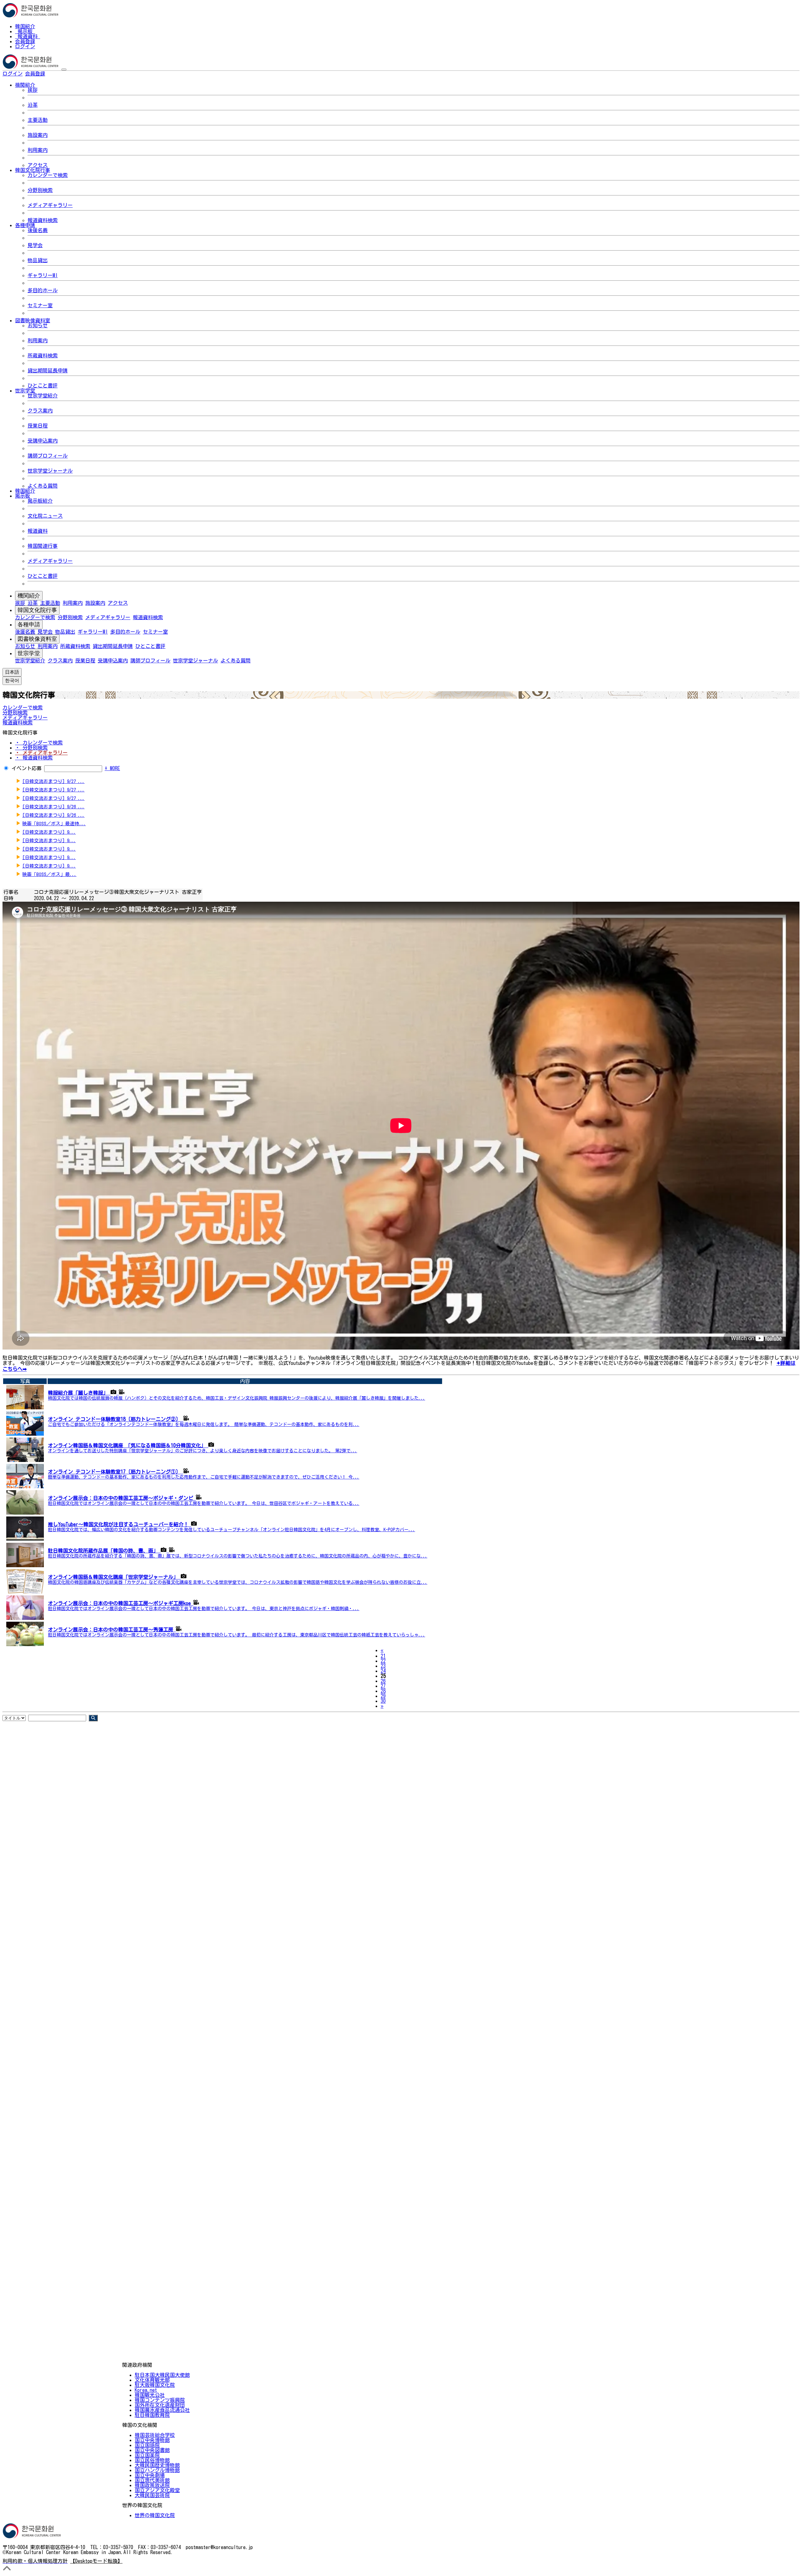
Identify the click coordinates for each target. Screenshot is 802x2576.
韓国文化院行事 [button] (33, 170)
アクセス (38, 165)
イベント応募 (27, 768)
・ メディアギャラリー (41, 753)
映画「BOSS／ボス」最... (49, 874)
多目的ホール (43, 290)
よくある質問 (43, 486)
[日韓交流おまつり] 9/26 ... (53, 807)
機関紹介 (29, 596)
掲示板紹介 (40, 501)
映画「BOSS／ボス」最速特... (54, 824)
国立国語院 (147, 2445)
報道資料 (28, 36)
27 (383, 1686)
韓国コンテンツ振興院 (160, 2400)
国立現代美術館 (152, 2480)
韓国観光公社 (150, 2395)
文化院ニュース (45, 516)
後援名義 (38, 230)
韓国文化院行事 (37, 610)
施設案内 (38, 135)
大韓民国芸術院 (152, 2495)
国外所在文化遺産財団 (160, 2405)
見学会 (35, 245)
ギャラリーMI (43, 275)
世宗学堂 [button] (25, 391)
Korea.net (146, 2390)
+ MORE (112, 768)
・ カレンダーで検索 (39, 743)
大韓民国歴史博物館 (157, 2465)
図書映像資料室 (37, 639)
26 (383, 1681)
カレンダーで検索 (48, 175)
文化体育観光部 (152, 2380)
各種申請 (29, 625)
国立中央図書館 (152, 2450)
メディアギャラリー (50, 205)
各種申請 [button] (25, 225)
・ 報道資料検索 (34, 758)
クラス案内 (40, 411)
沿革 (33, 105)
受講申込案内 (43, 441)
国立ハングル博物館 (157, 2470)
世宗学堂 (29, 653)
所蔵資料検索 (43, 355)
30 (383, 1701)
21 (383, 1656)
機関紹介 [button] (25, 85)
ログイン (25, 46)
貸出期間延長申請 (48, 371)
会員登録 (25, 41)
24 (383, 1671)
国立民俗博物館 (152, 2460)
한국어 (55, 74)
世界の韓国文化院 (155, 2515)
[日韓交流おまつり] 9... (49, 832)
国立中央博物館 (152, 2440)
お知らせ (38, 325)
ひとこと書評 (43, 386)
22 (383, 1661)
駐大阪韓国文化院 (155, 2385)
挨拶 (33, 90)
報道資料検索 (43, 220)
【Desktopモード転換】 (96, 2561)
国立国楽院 (147, 2455)
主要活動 (38, 120)
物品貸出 (38, 260)
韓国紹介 (25, 26)
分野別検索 (40, 190)
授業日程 (38, 426)
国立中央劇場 (150, 2475)
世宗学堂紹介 (43, 396)
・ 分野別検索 (31, 748)
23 (383, 1666)
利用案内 (38, 150)
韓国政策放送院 (152, 2485)
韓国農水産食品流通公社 (162, 2410)
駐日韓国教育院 (152, 2415)
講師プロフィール (48, 456)
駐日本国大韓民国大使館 (162, 2375)
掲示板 (25, 31)
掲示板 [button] (23, 496)
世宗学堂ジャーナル (50, 471)
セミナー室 (40, 305)
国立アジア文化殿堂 (157, 2490)
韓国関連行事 (43, 546)
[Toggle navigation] (64, 70)
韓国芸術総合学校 (155, 2435)
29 (383, 1696)
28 (383, 1691)
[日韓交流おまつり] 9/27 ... (53, 781)
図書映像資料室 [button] (33, 320)
